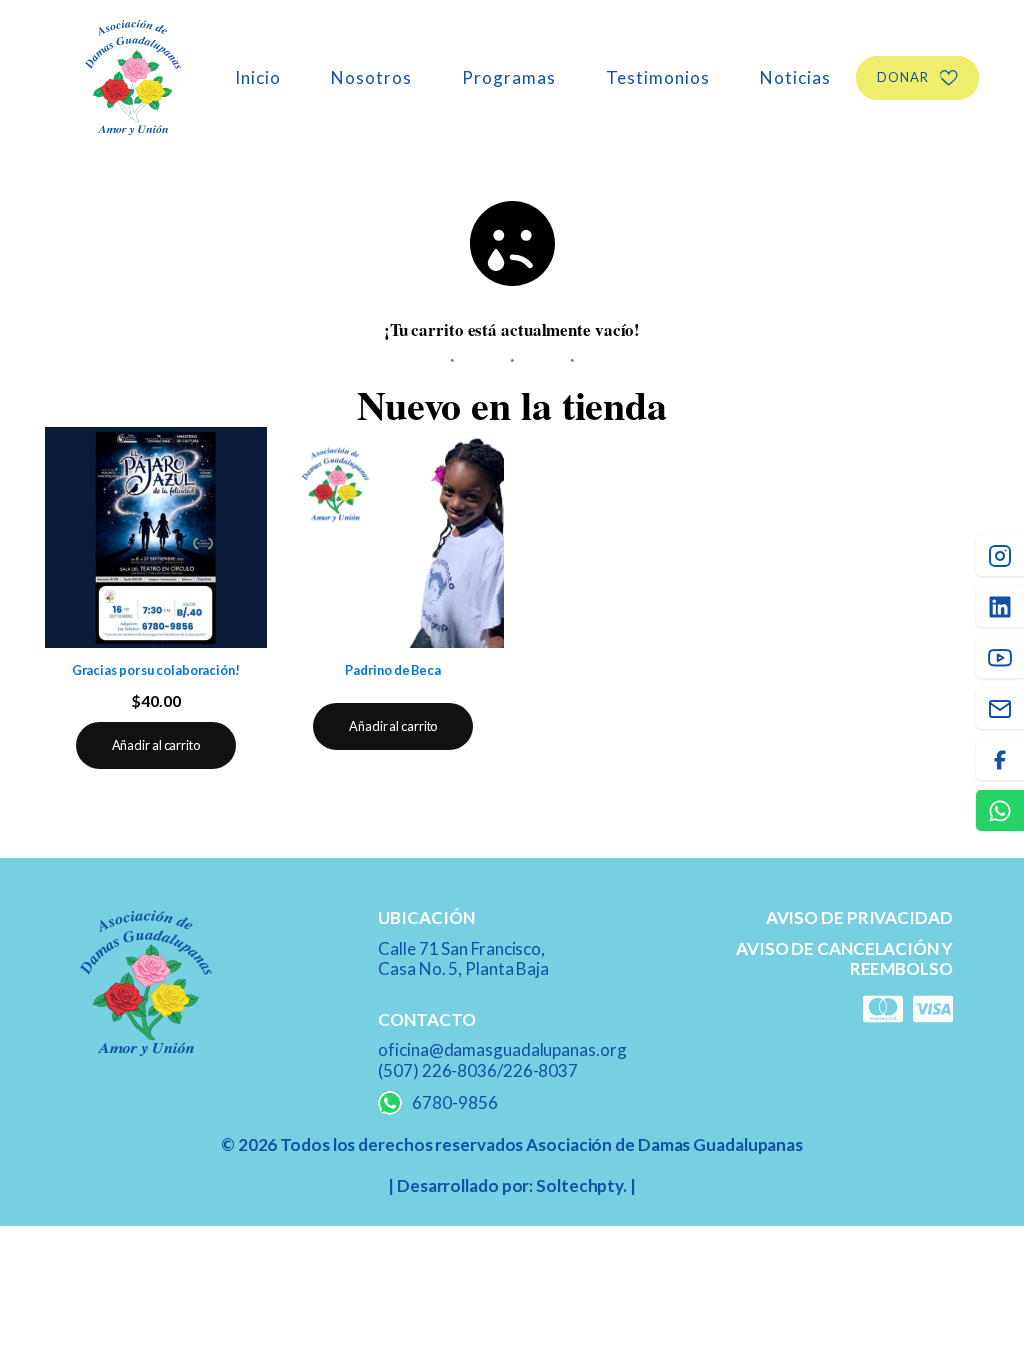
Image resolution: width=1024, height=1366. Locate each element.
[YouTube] (1000, 657)
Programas (509, 77)
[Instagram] (1000, 555)
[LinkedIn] (1000, 606)
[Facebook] (1000, 759)
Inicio (258, 77)
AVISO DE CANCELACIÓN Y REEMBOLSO (844, 959)
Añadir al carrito (156, 745)
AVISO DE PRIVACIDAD (859, 918)
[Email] (1000, 708)
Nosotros (371, 77)
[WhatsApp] (1000, 810)
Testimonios (658, 77)
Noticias (795, 77)
